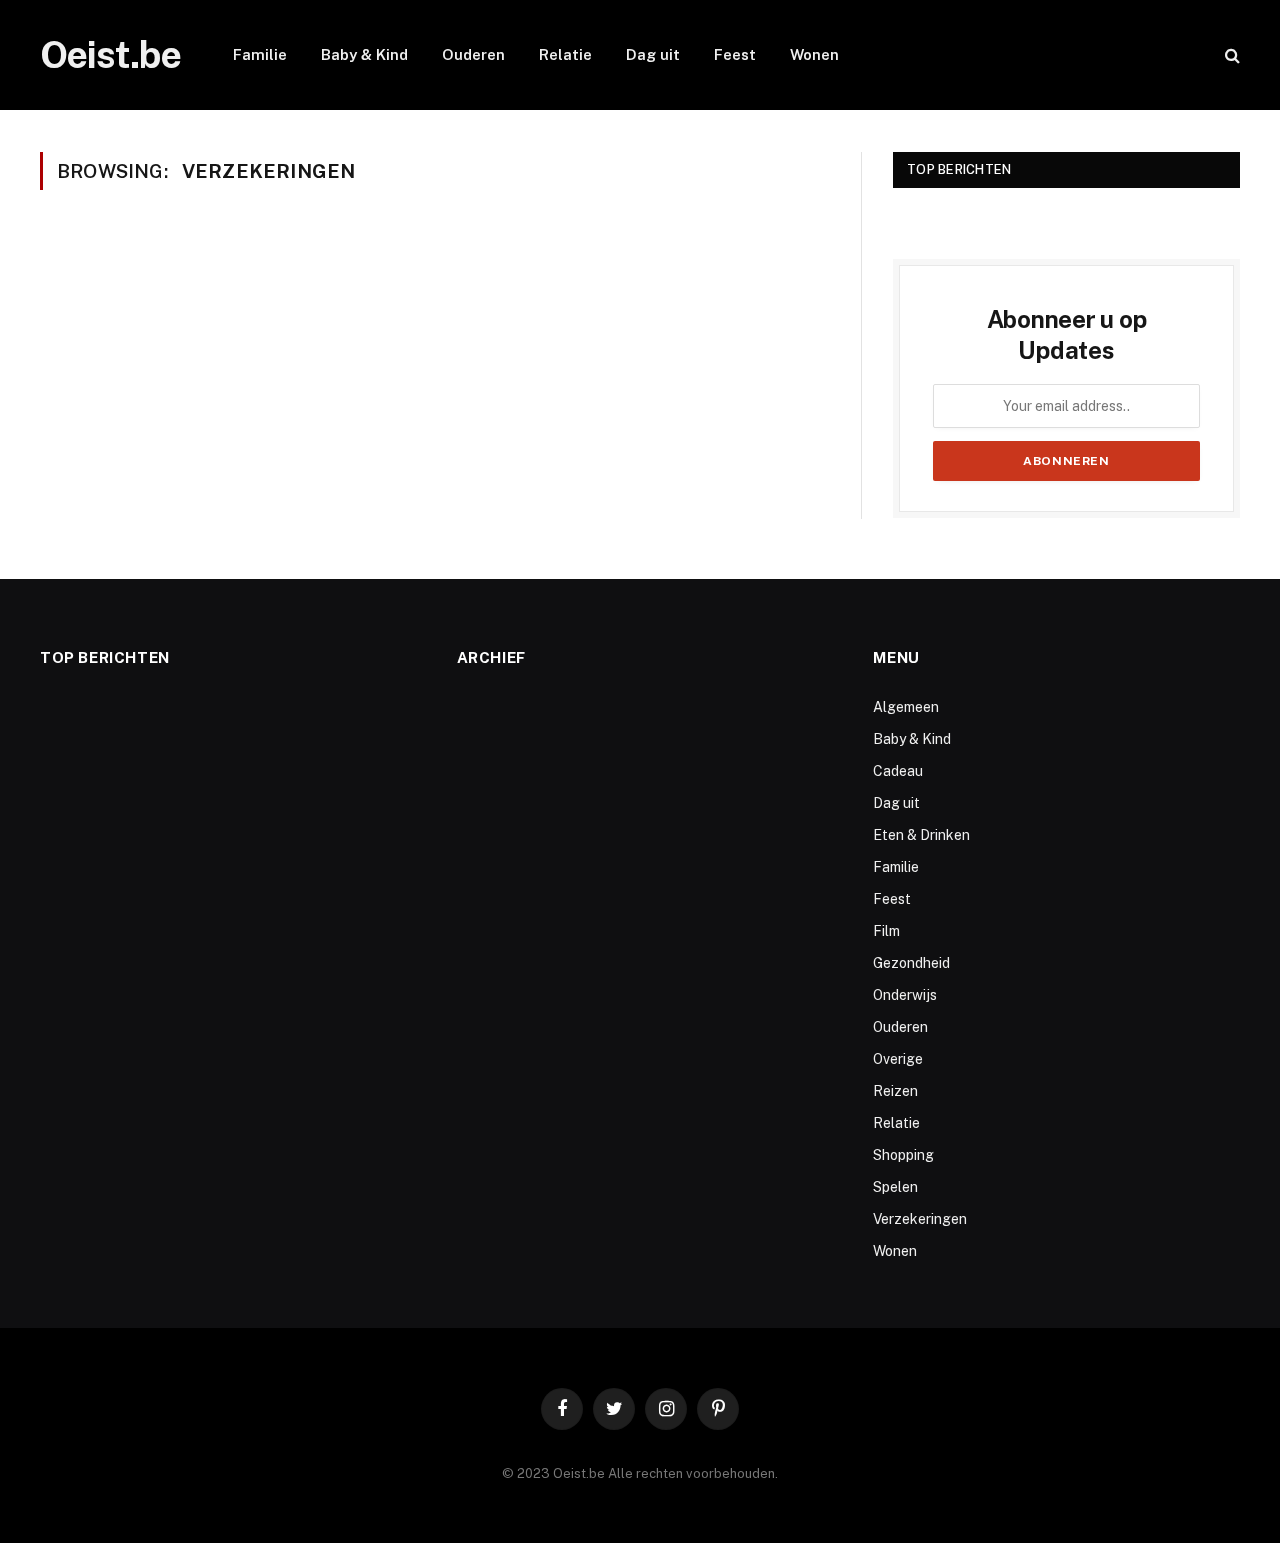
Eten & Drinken (921, 835)
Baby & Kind (364, 54)
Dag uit (653, 54)
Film (886, 931)
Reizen (895, 1091)
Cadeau (898, 771)
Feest (735, 54)
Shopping (903, 1155)
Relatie (565, 54)
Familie (260, 54)
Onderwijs (905, 995)
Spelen (895, 1187)
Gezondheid (911, 963)
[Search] (1230, 55)
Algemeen (906, 707)
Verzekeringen (920, 1219)
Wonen (814, 54)
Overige (898, 1059)
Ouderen (473, 54)
